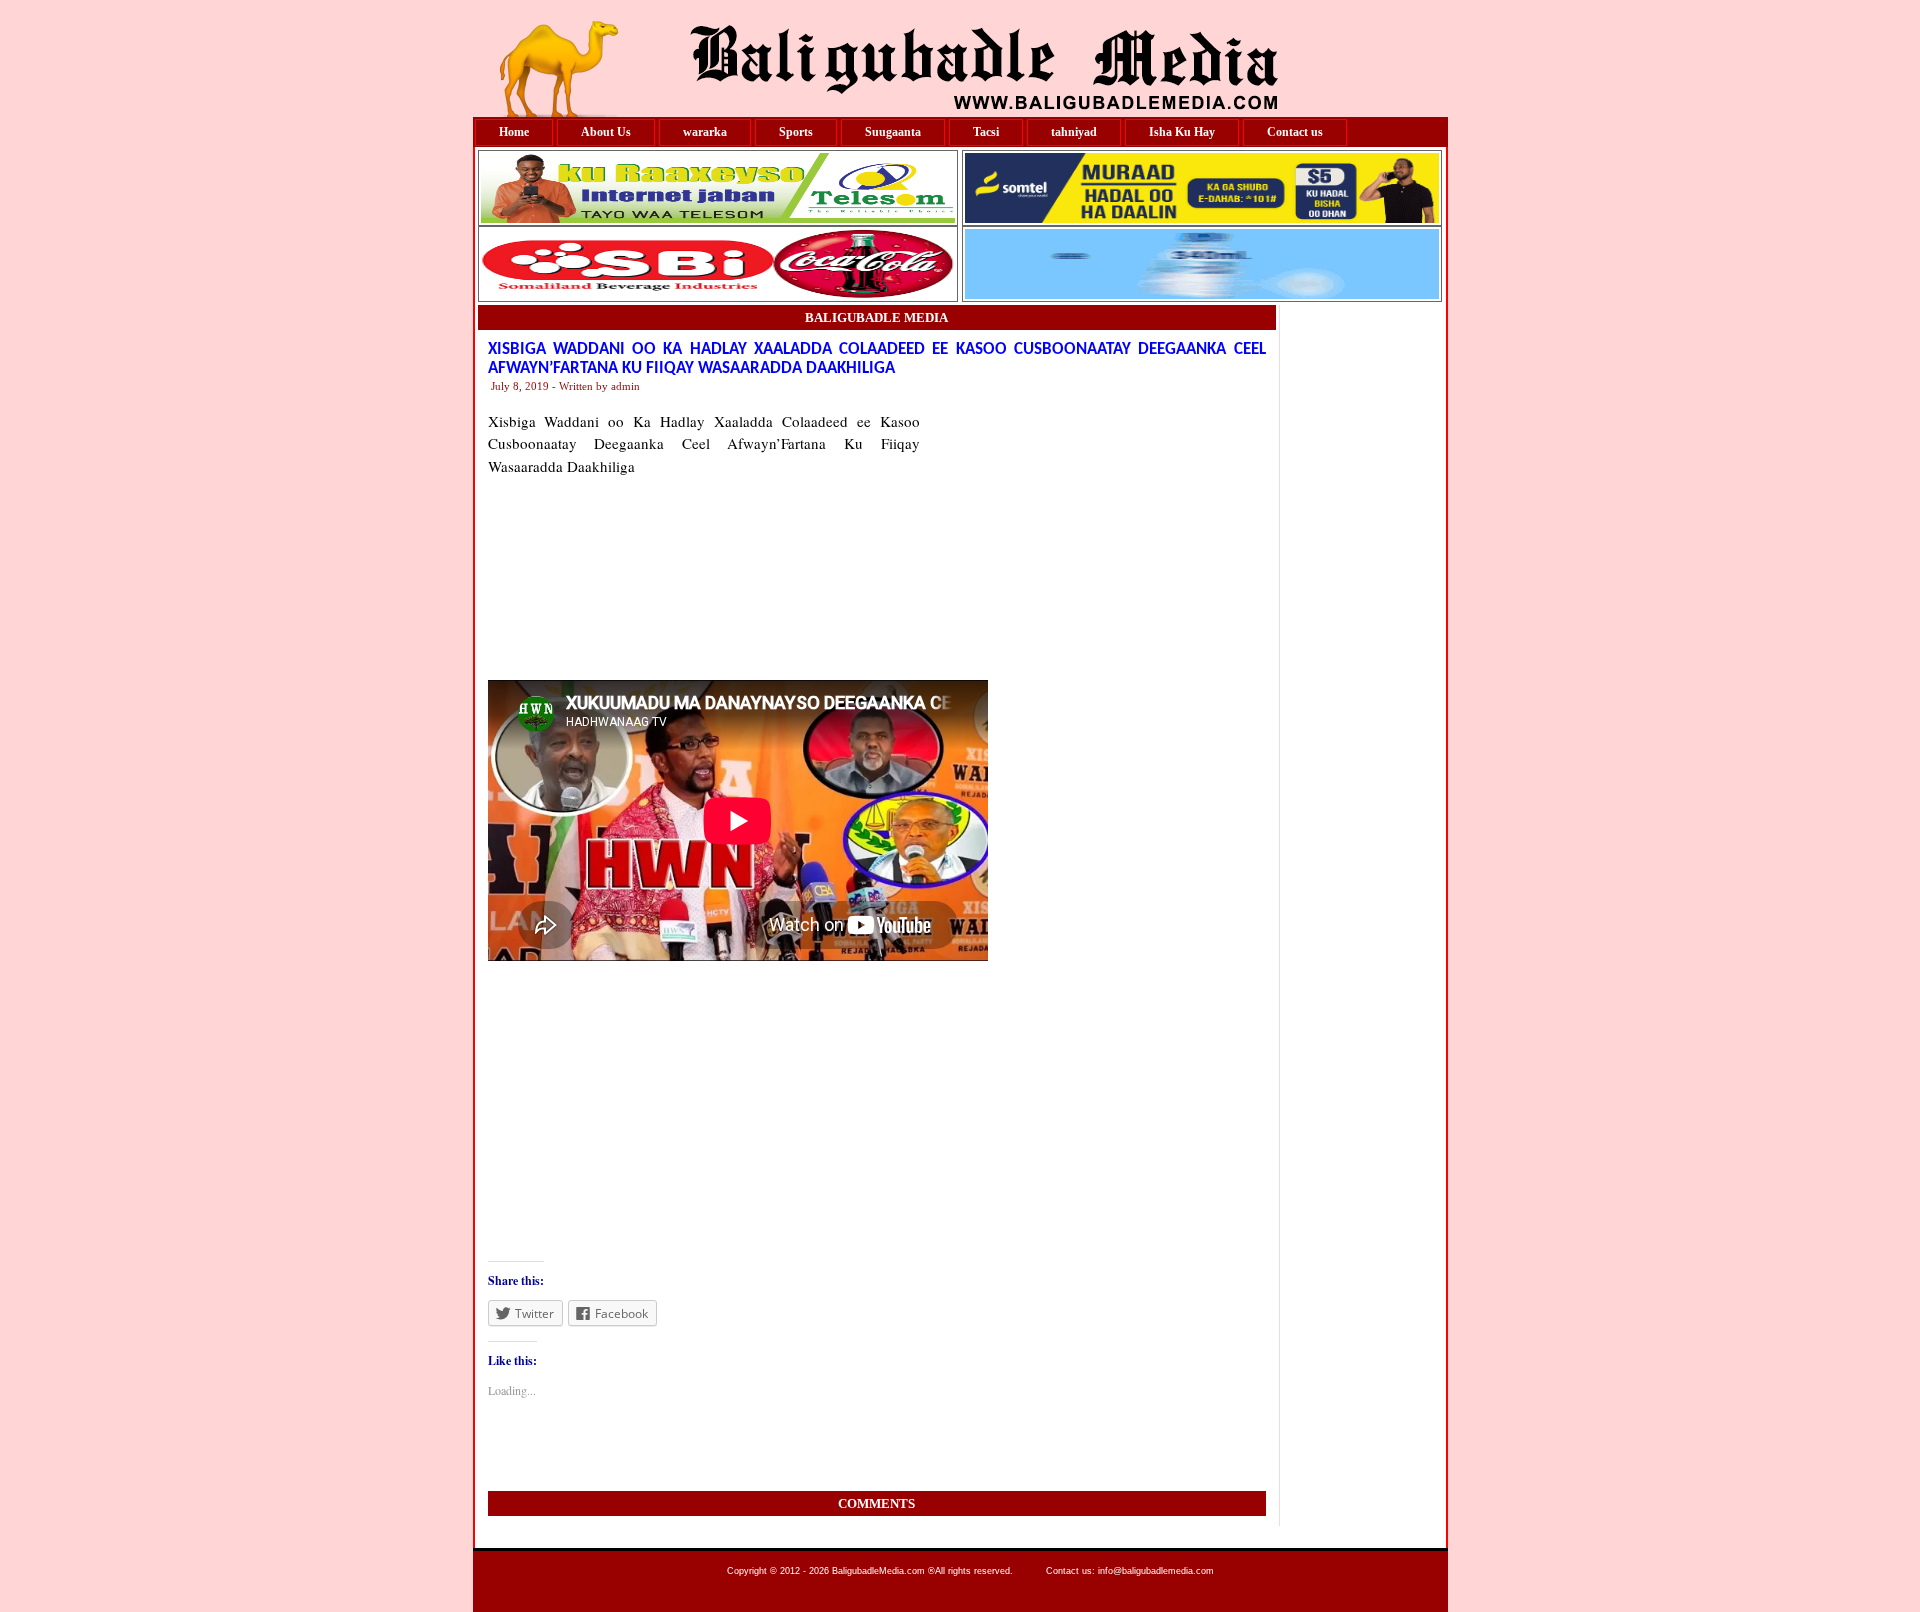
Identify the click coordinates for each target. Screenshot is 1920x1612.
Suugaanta (893, 132)
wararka (705, 132)
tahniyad (1074, 132)
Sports (796, 132)
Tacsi (986, 132)
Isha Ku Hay (1182, 132)
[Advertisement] (1093, 535)
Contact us (1295, 132)
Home (514, 132)
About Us (606, 132)
